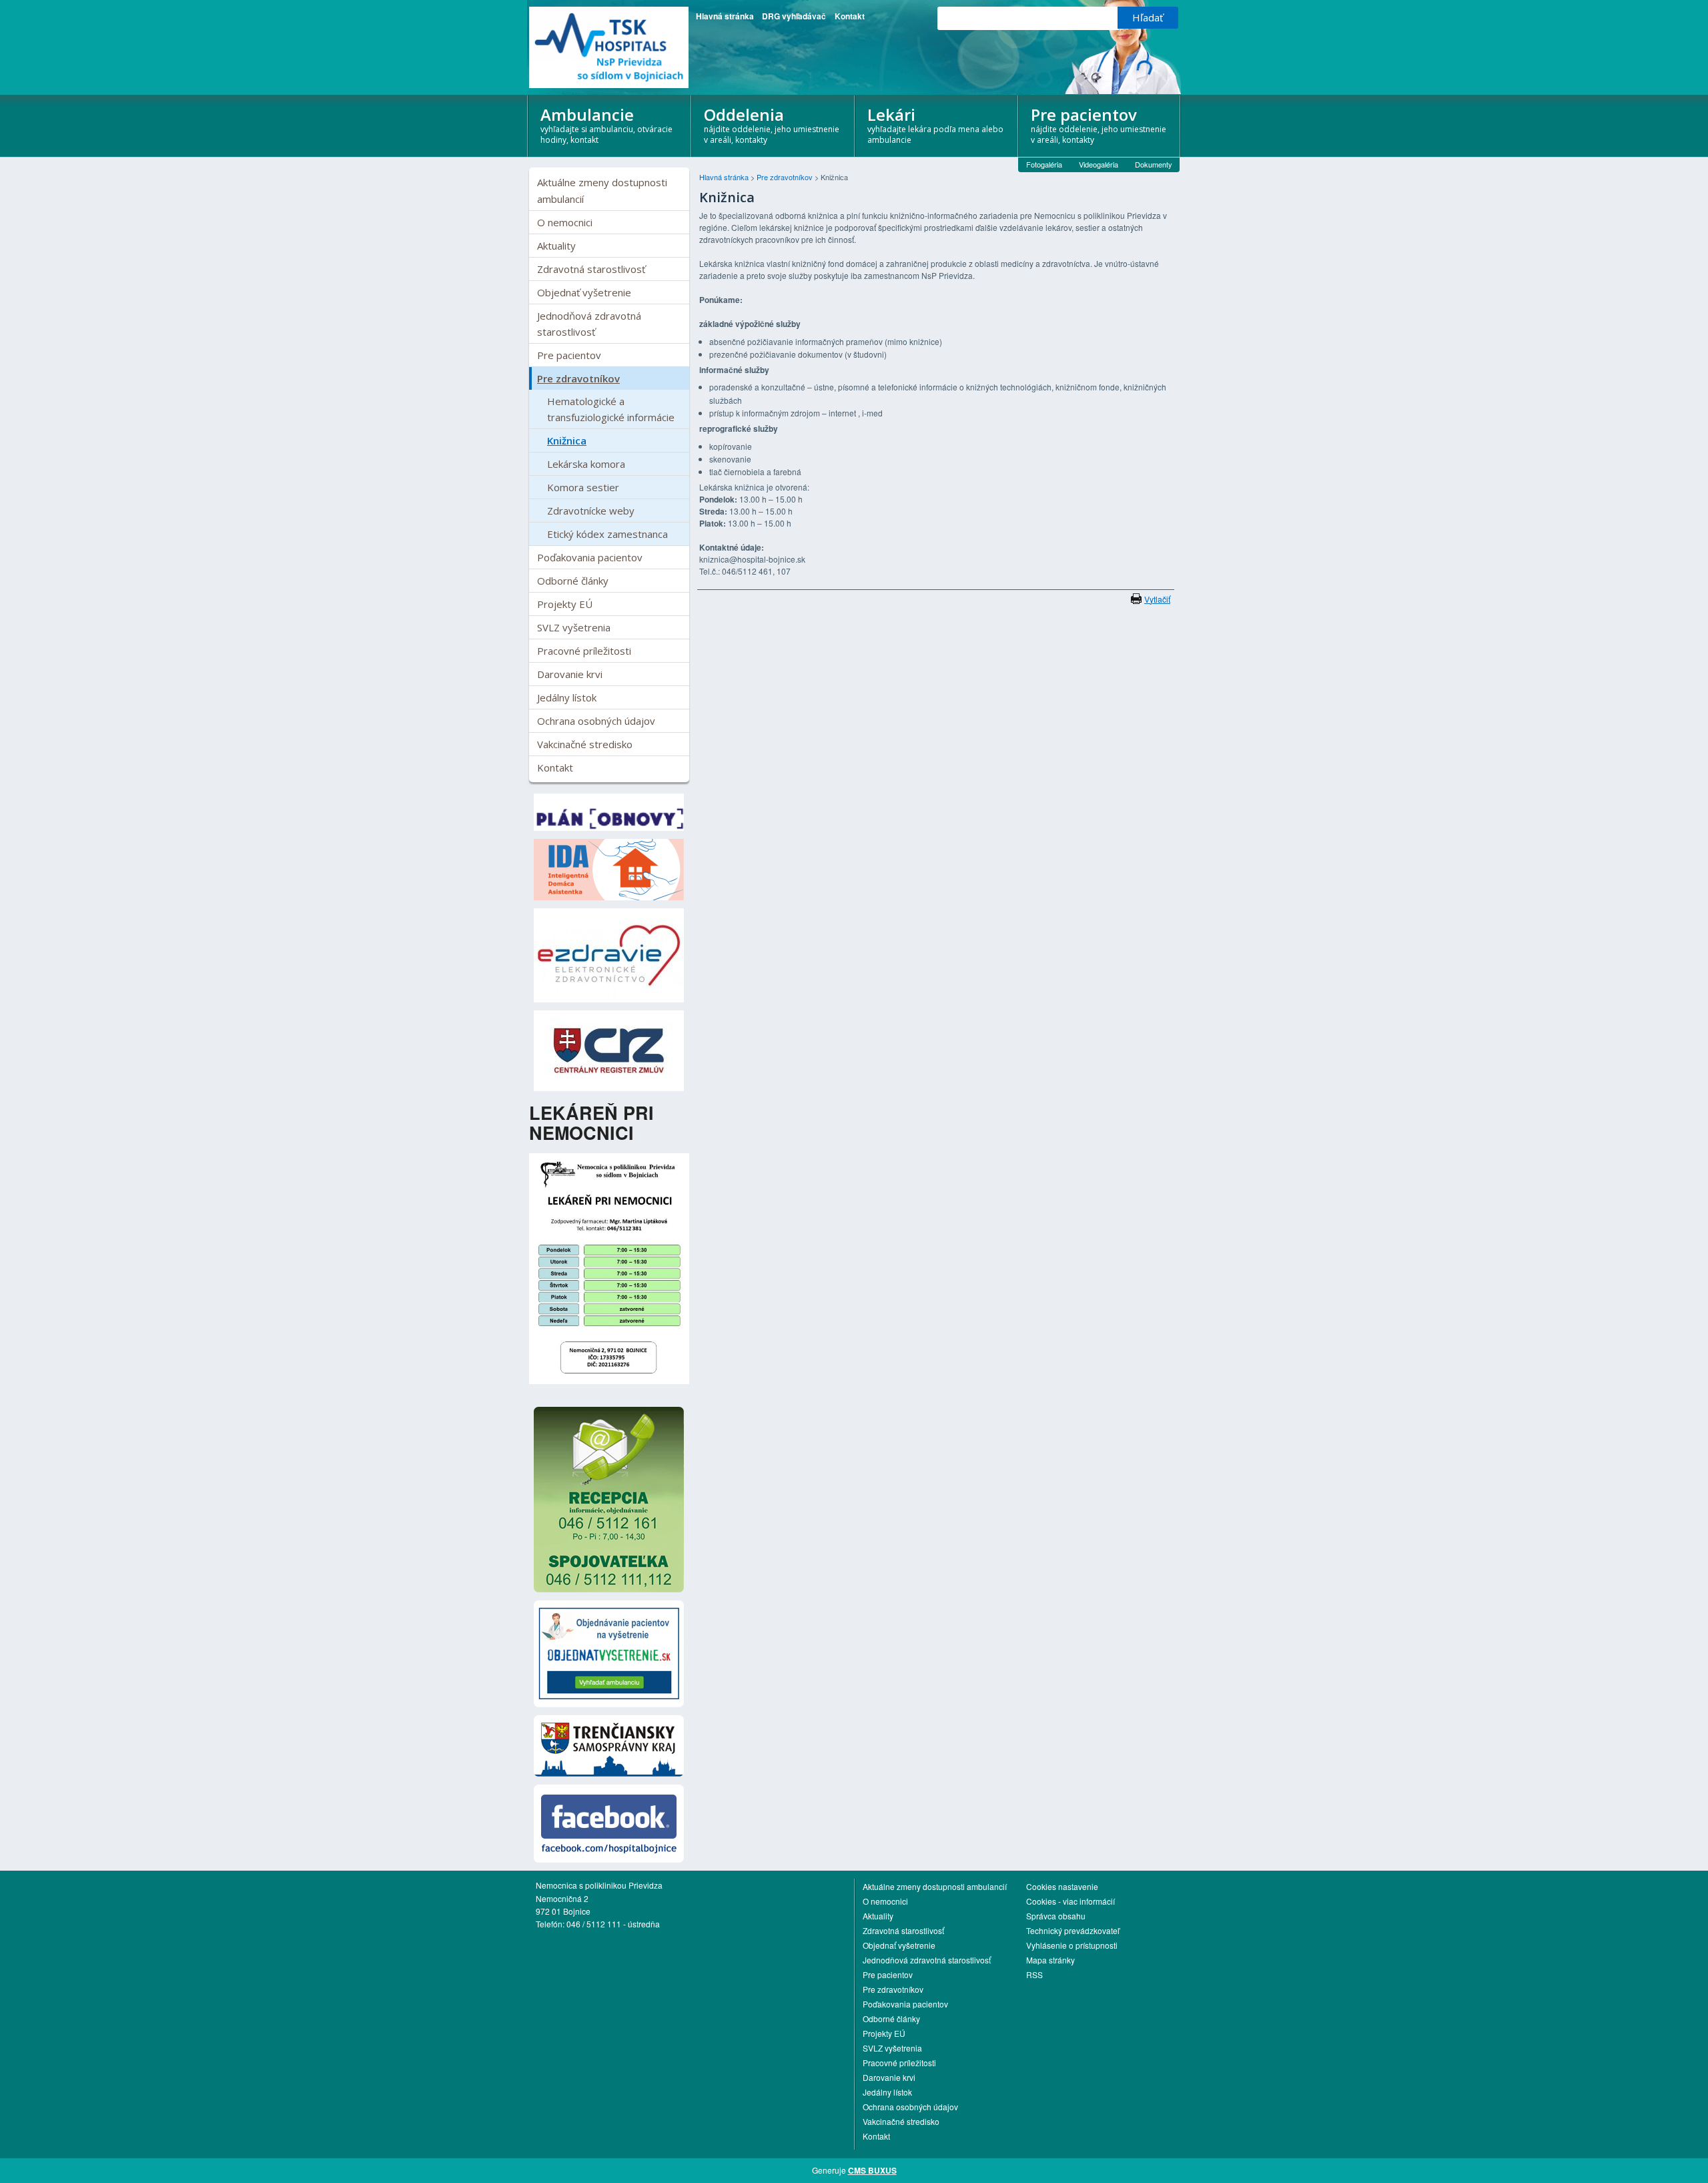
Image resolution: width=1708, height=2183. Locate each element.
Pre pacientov (1099, 125)
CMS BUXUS (872, 2170)
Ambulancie (606, 125)
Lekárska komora (586, 464)
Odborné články (573, 581)
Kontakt (850, 16)
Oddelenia (772, 125)
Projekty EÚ (565, 604)
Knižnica (567, 440)
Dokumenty (1154, 164)
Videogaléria (1099, 164)
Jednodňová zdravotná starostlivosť (589, 324)
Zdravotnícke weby (591, 511)
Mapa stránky (1050, 1960)
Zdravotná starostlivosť (591, 269)
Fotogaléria (1044, 164)
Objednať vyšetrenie (584, 292)
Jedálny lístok (567, 697)
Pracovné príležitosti (584, 651)
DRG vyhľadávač (794, 16)
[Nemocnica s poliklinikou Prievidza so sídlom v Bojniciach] (609, 47)
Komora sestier (583, 487)
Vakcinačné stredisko (585, 744)
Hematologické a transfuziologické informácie (611, 409)
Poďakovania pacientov (590, 557)
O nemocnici (565, 222)
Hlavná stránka (725, 16)
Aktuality (556, 246)
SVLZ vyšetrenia (574, 627)
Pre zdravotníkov (578, 378)
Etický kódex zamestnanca (607, 534)
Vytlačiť (1157, 599)
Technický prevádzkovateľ (1073, 1930)
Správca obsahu (1056, 1916)
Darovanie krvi (570, 674)
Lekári (935, 125)
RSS (1034, 1974)
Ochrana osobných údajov (596, 721)
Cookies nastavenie (1062, 1886)
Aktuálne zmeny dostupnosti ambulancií (602, 190)
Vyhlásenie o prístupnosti (1072, 1945)
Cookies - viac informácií (1071, 1901)
